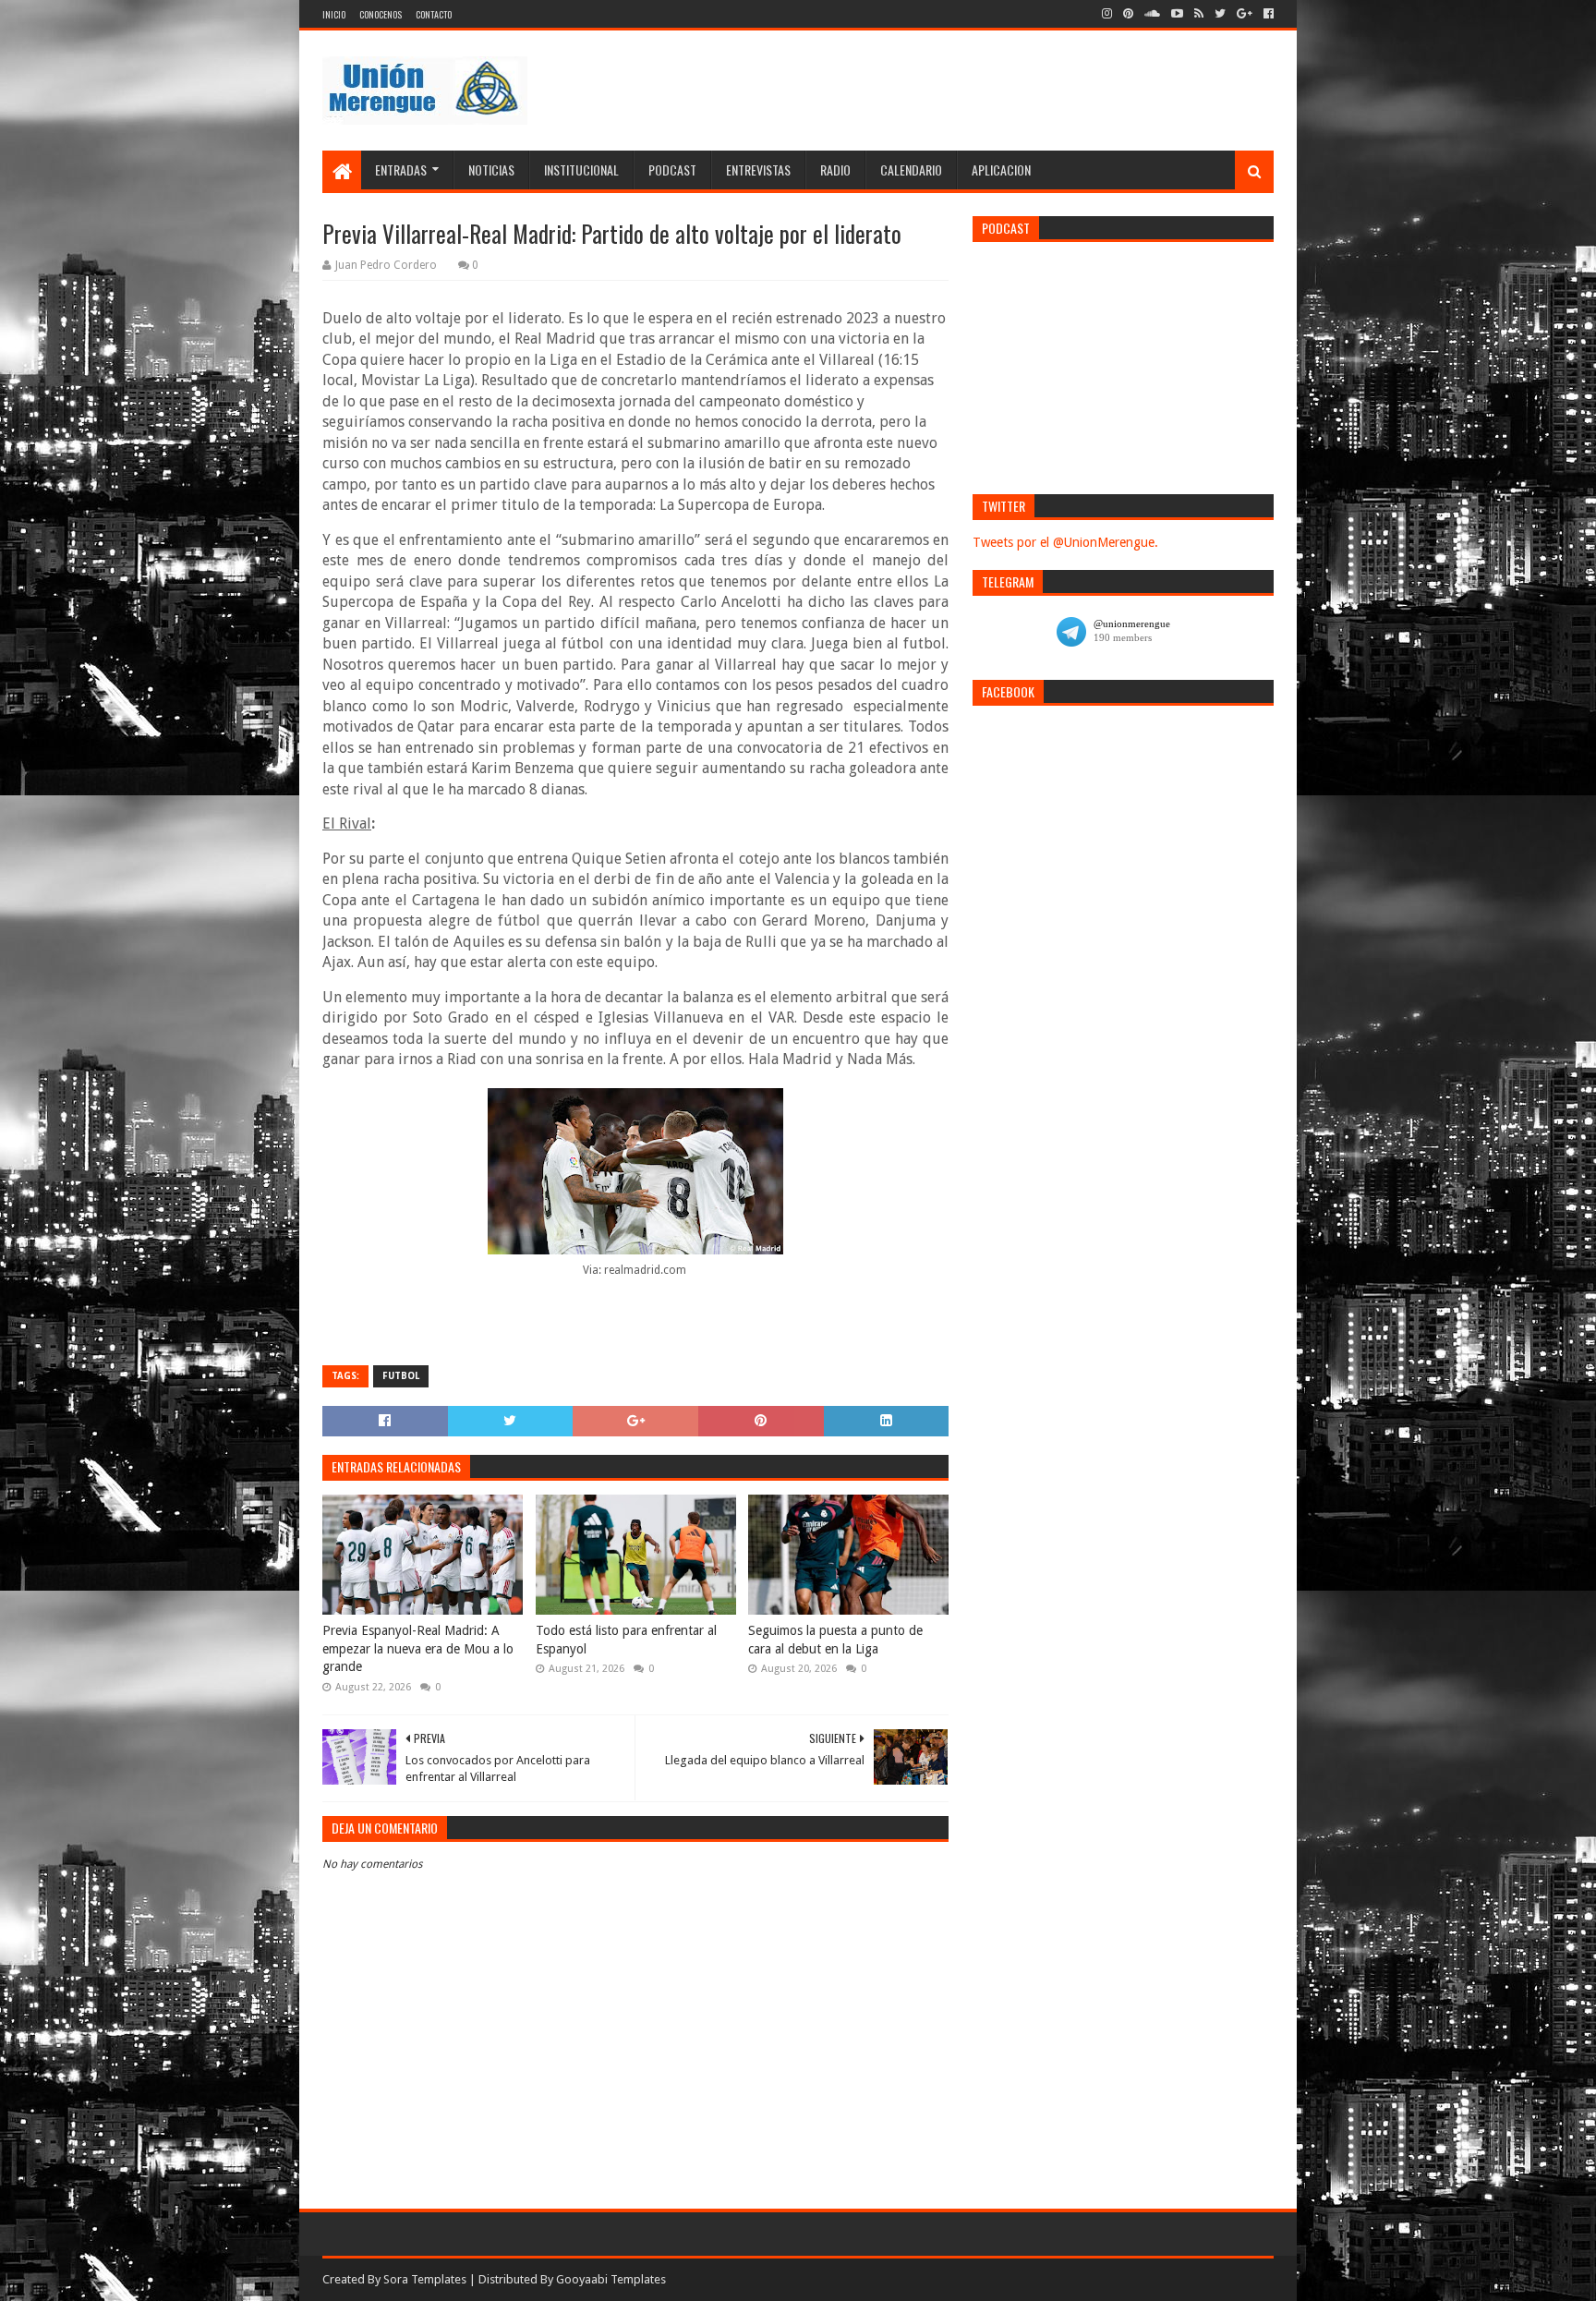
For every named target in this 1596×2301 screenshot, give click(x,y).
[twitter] (1220, 14)
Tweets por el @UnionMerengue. (1065, 542)
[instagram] (1107, 14)
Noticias (491, 170)
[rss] (1199, 14)
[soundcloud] (1152, 14)
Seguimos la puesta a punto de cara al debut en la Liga (835, 1640)
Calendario (911, 170)
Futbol (401, 1376)
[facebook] (1267, 14)
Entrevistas (758, 170)
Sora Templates (425, 2279)
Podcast (672, 170)
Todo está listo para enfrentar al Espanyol (626, 1640)
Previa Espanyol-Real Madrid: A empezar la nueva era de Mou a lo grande (418, 1648)
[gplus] (1245, 14)
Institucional (581, 170)
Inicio (334, 14)
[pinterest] (1128, 14)
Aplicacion (1001, 170)
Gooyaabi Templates (611, 2279)
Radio (835, 170)
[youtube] (1177, 14)
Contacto (434, 14)
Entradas (401, 170)
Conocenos (381, 14)
